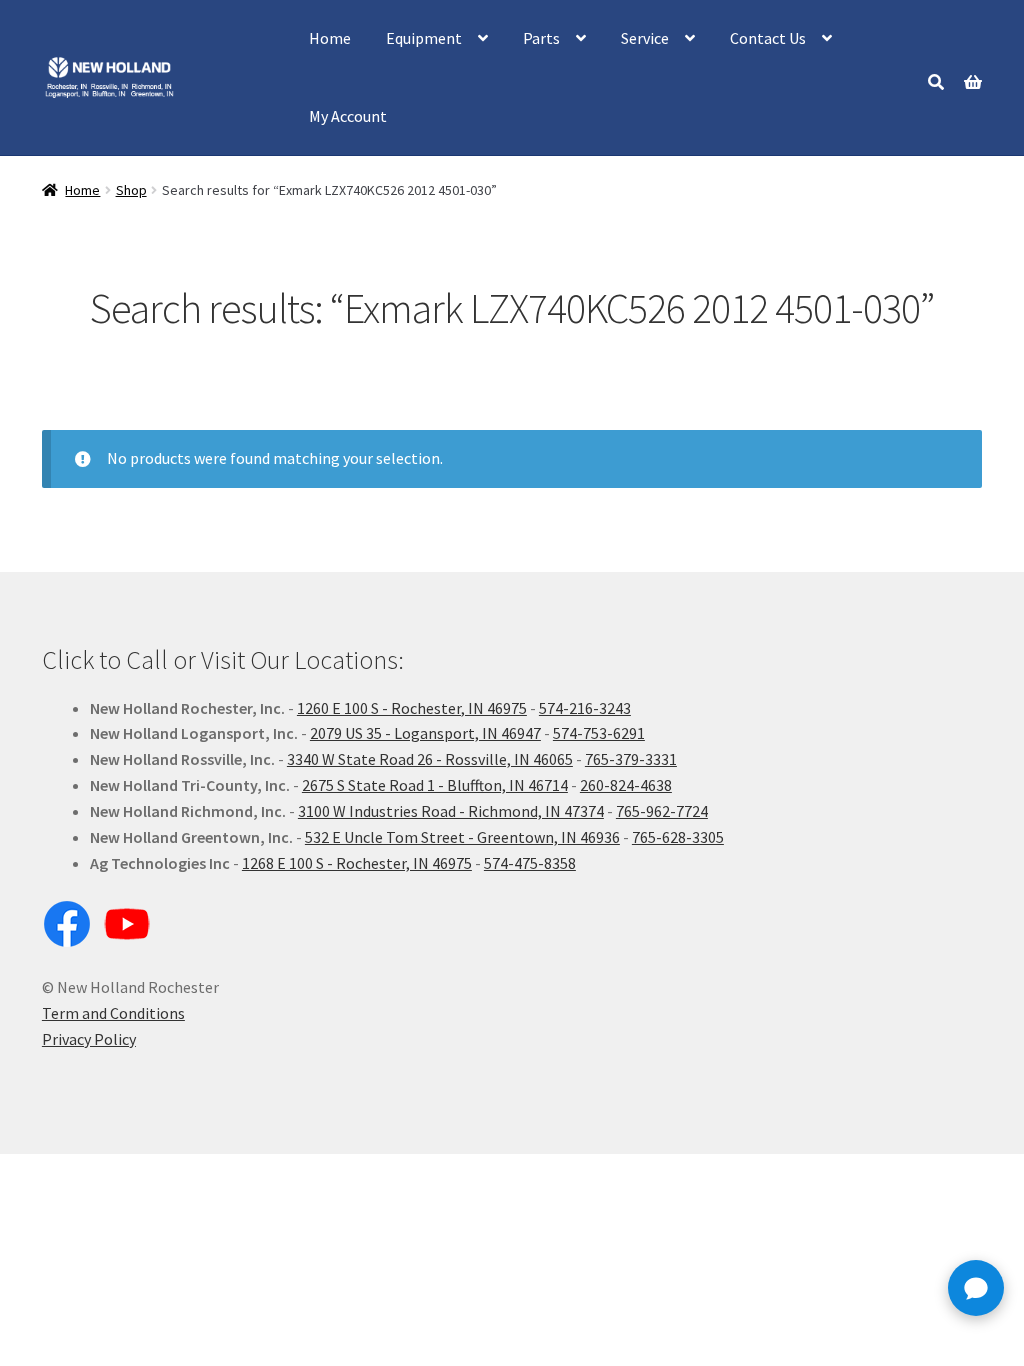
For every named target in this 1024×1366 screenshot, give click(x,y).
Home (330, 38)
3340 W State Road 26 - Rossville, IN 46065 (430, 759)
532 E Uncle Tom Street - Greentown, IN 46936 (462, 837)
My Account (348, 116)
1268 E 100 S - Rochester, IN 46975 (357, 863)
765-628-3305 (678, 837)
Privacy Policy (89, 1039)
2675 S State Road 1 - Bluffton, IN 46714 (435, 785)
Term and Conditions (113, 1013)
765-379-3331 (631, 759)
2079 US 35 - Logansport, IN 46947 (425, 733)
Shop (131, 190)
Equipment (424, 38)
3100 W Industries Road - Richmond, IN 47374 (451, 811)
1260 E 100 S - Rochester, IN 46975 (412, 708)
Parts (541, 38)
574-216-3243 (585, 708)
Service (645, 38)
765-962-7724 (662, 811)
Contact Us (768, 38)
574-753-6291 (599, 733)
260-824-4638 (626, 785)
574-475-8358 (530, 863)
